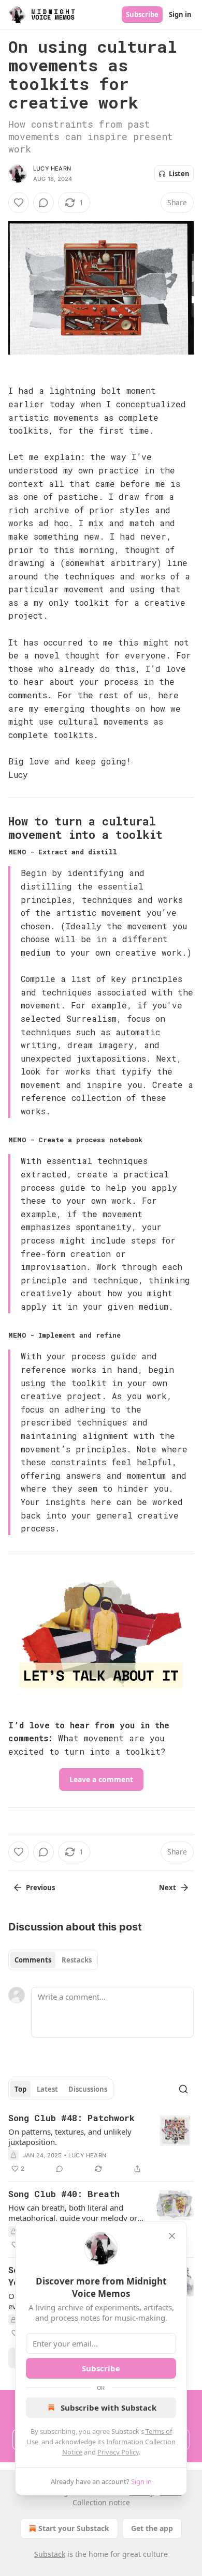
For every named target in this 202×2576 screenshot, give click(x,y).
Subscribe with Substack (109, 2408)
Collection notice (101, 2502)
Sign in (180, 14)
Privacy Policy (118, 2452)
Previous (40, 1888)
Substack (50, 2554)
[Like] (19, 203)
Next (168, 1888)
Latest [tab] (47, 2089)
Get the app (152, 2528)
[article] (101, 2143)
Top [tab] (20, 2089)
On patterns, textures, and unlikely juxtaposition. (70, 2137)
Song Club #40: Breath (64, 2194)
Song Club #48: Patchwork (71, 2118)
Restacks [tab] (77, 1960)
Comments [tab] (33, 1960)
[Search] (183, 2089)
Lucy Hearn (52, 168)
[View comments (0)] (44, 203)
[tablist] (53, 1960)
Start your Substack (74, 2528)
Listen (179, 174)
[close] (172, 2236)
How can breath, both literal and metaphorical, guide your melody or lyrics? (73, 2213)
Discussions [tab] (88, 2089)
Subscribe (142, 14)
